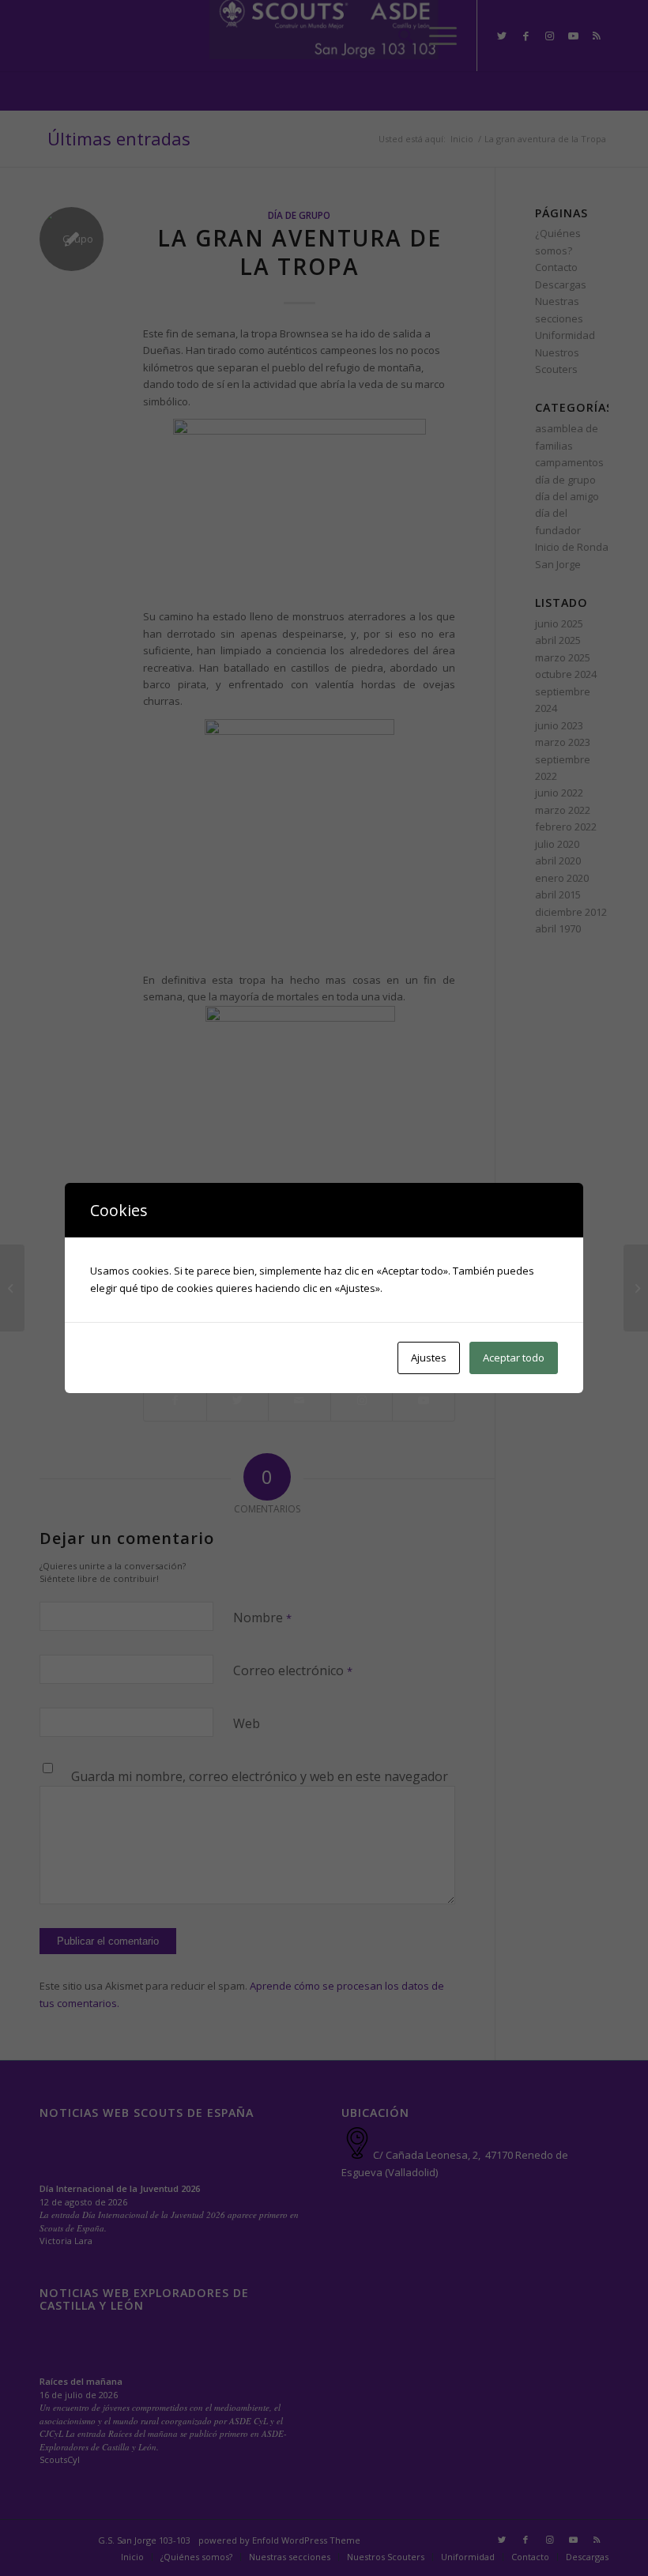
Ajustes (429, 1358)
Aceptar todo (514, 1358)
